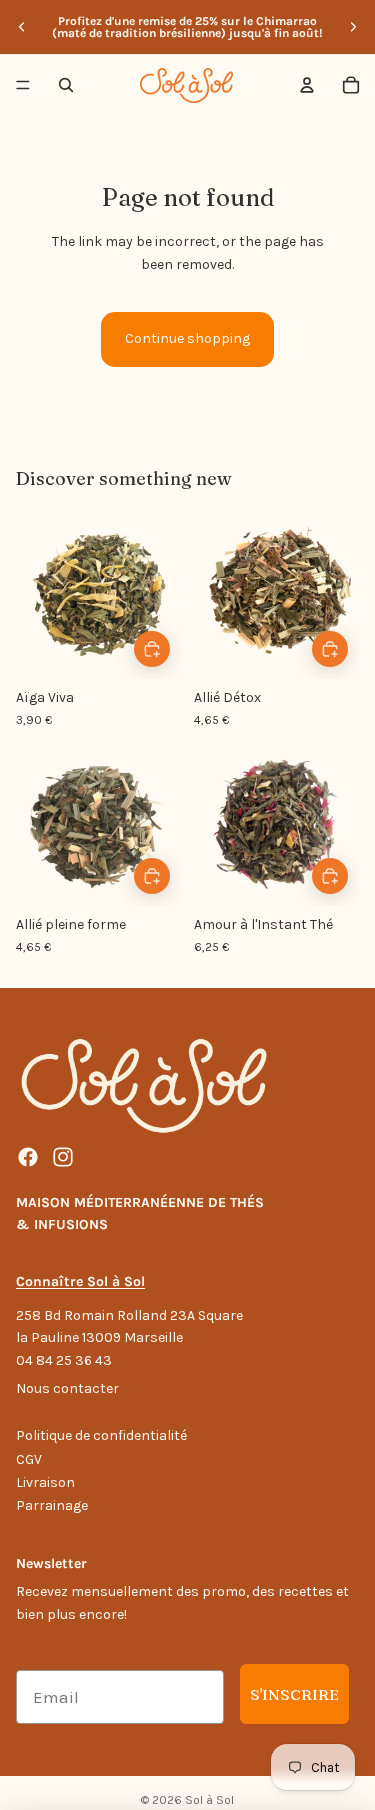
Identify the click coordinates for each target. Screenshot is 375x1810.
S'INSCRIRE (294, 1694)
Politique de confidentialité (101, 1435)
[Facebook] (28, 1157)
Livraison (45, 1482)
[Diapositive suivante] (353, 27)
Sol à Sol (209, 1800)
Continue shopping (187, 338)
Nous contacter (67, 1388)
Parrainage (52, 1505)
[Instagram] (63, 1157)
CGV (29, 1459)
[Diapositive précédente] (22, 27)
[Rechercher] (66, 85)
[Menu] (23, 85)
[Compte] (307, 85)
